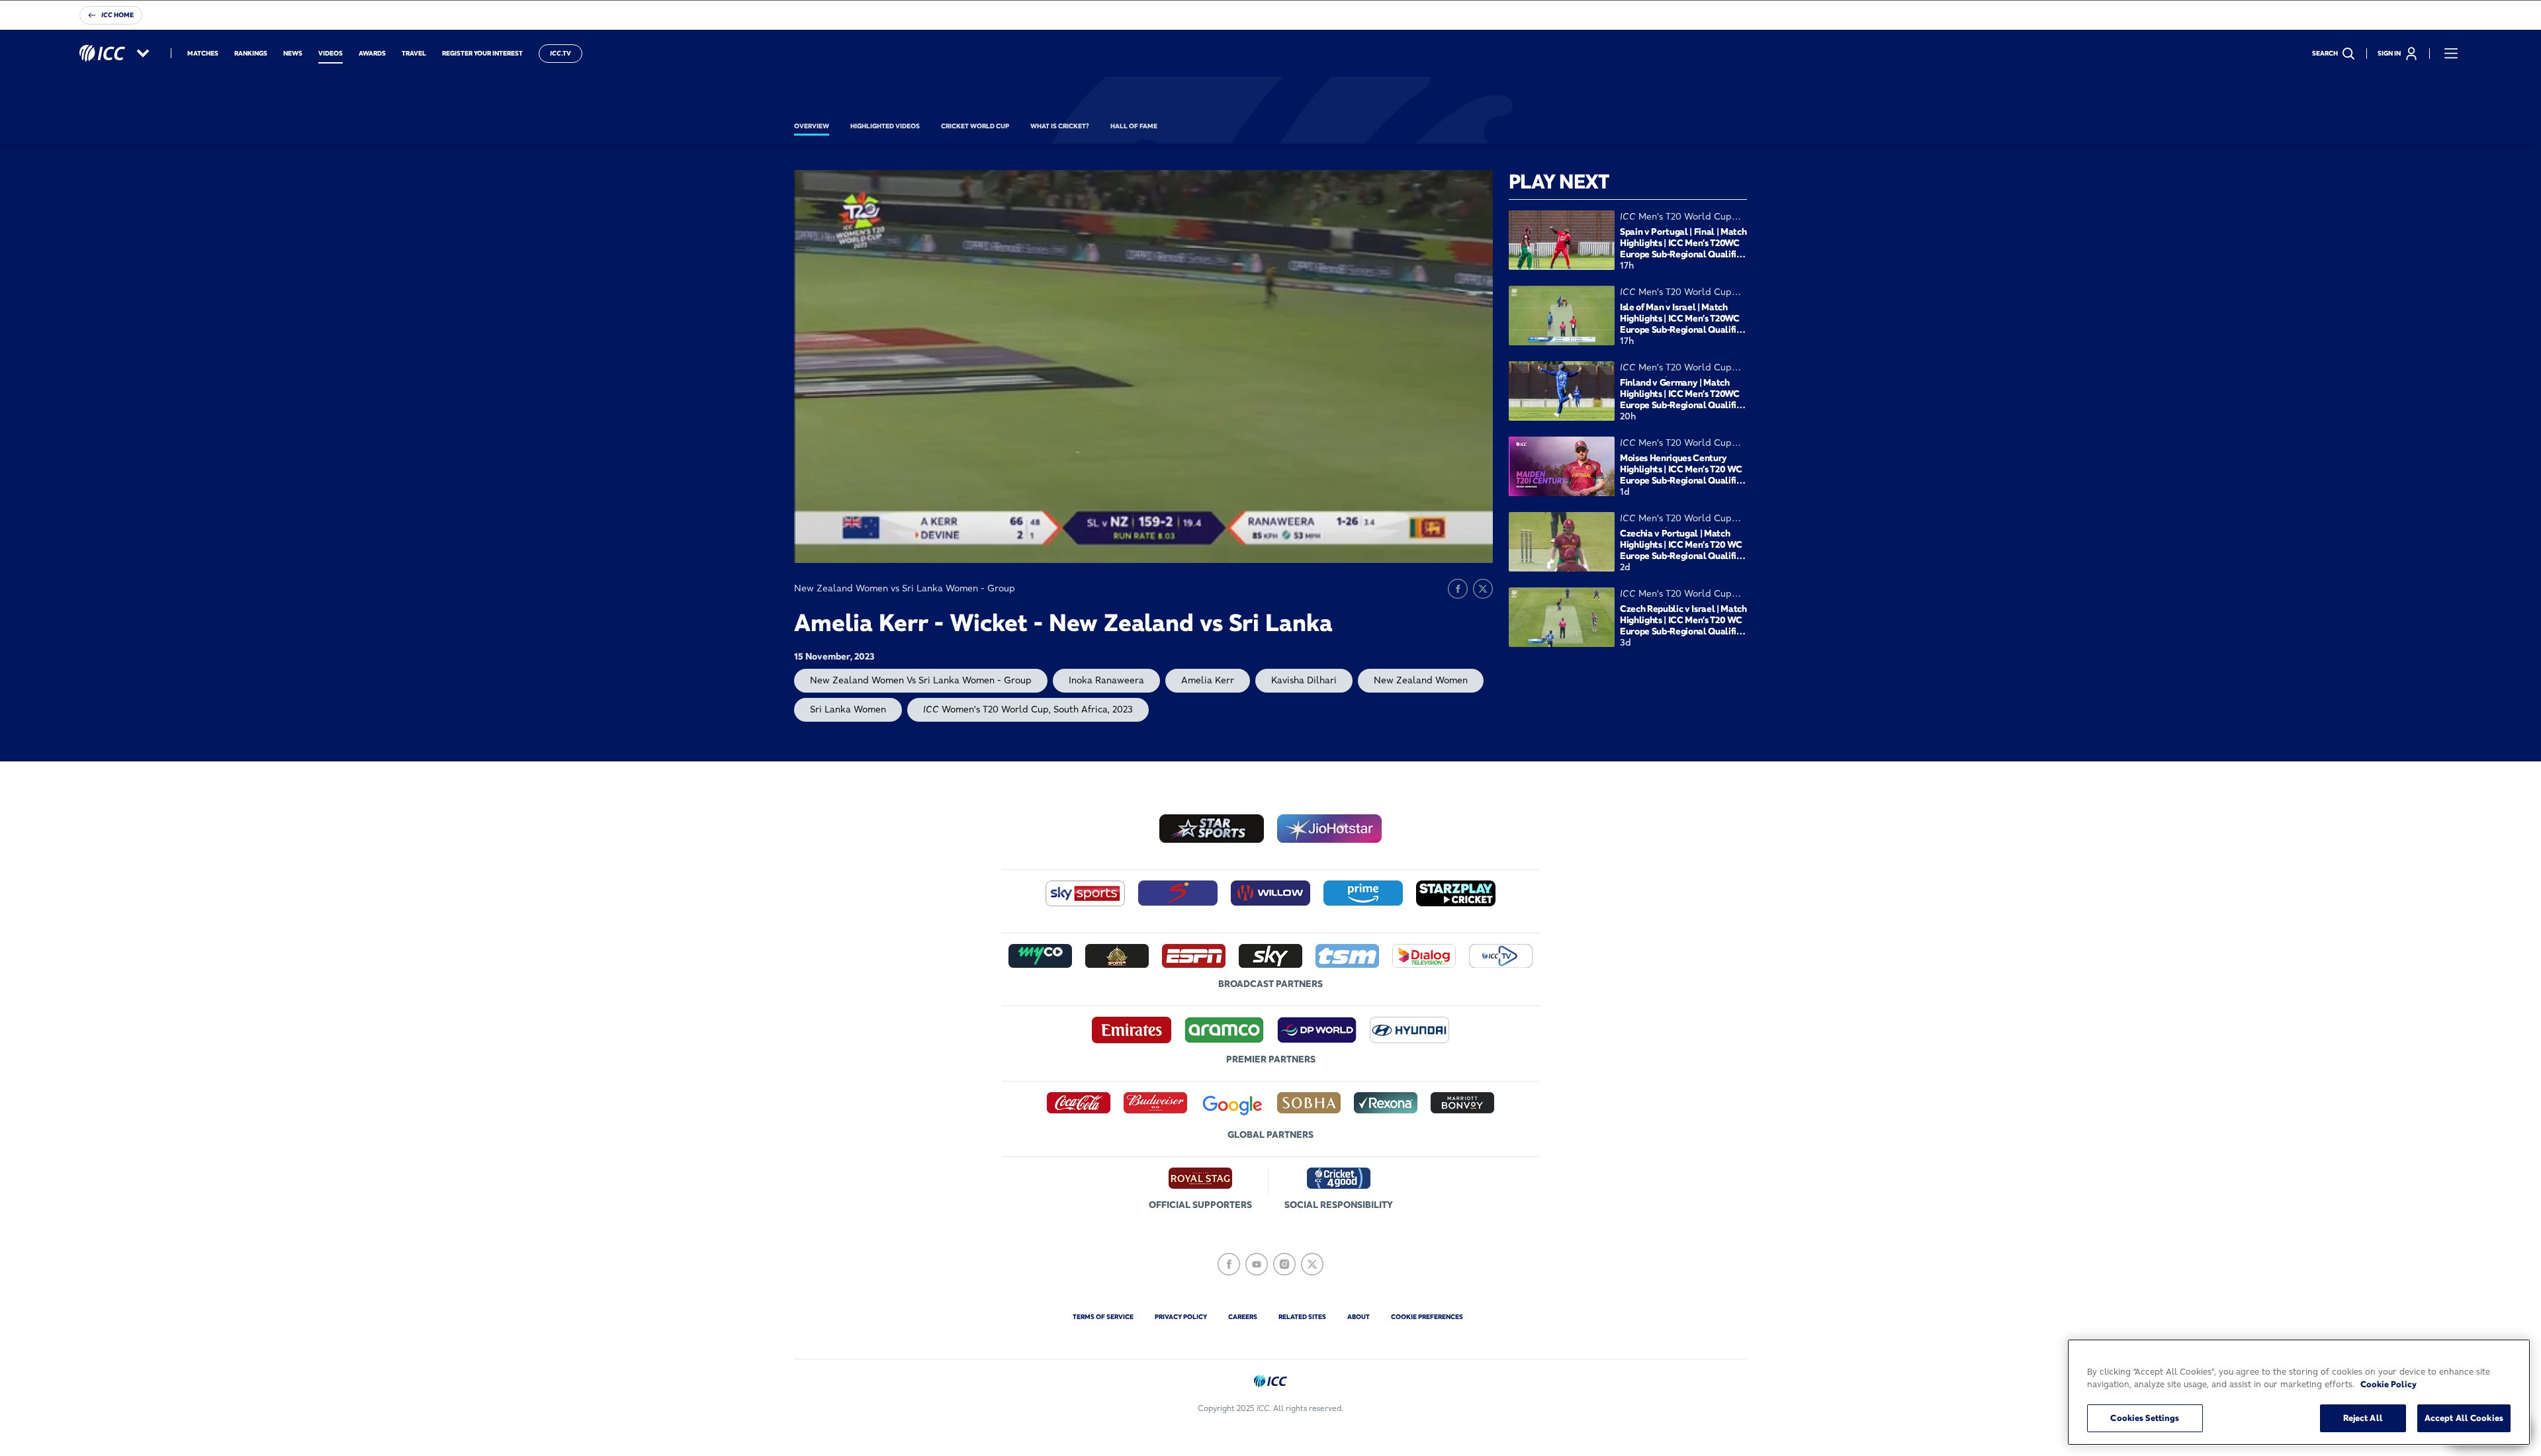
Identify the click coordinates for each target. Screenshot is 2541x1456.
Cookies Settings (2145, 1418)
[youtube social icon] (1257, 1264)
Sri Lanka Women (848, 709)
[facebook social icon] (1229, 1264)
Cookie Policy (2388, 1385)
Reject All (2363, 1418)
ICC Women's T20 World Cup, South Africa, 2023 (1028, 709)
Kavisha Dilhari (1304, 680)
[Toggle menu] (2451, 54)
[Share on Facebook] (1458, 589)
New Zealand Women (1421, 680)
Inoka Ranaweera (1106, 680)
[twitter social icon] (1312, 1264)
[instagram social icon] (1284, 1264)
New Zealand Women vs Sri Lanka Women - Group (921, 680)
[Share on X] (1483, 589)
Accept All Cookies (2464, 1418)
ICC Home (117, 15)
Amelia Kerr (1208, 680)
